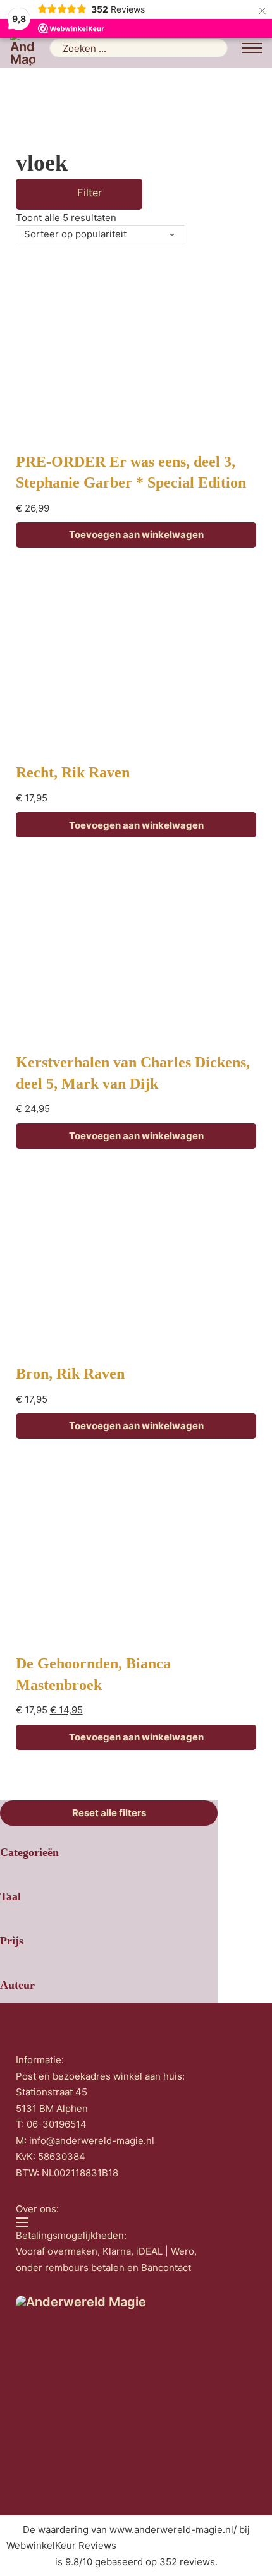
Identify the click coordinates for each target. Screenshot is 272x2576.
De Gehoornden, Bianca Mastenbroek (93, 1674)
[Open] (61, 194)
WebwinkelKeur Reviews (61, 2545)
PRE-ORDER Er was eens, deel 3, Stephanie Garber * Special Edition (131, 472)
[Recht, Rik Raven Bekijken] (136, 661)
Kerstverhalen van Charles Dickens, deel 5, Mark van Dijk (133, 1073)
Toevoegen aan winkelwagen (136, 535)
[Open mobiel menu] (252, 48)
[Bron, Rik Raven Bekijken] (136, 1262)
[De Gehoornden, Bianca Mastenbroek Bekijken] (136, 1552)
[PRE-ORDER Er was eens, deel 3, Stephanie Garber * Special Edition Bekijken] (136, 350)
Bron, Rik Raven (70, 1374)
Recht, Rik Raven (73, 772)
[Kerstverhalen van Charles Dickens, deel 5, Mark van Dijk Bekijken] (136, 951)
